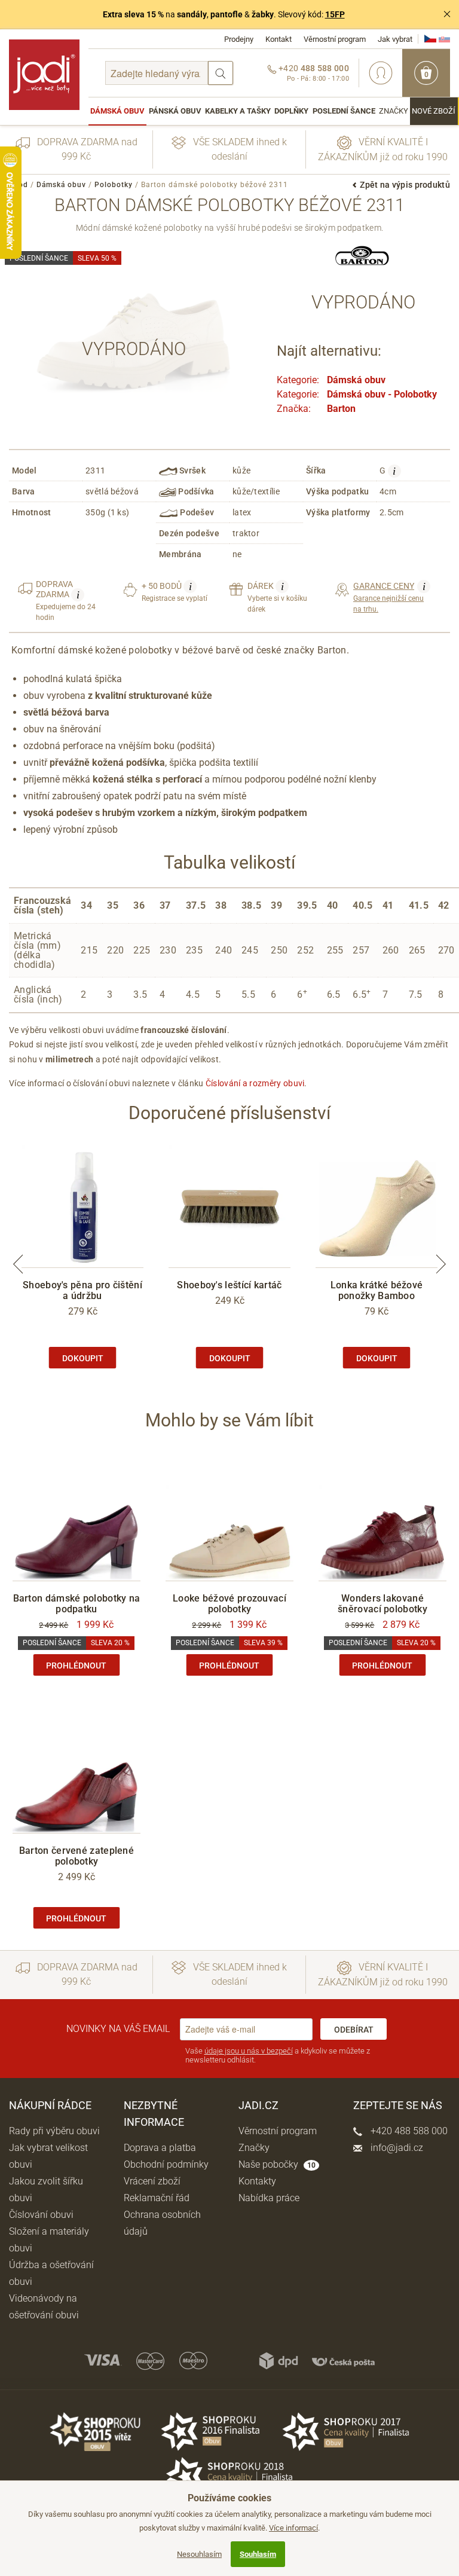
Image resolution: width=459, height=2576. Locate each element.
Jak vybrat (395, 39)
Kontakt (279, 39)
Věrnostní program (335, 39)
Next (441, 1264)
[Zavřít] (447, 14)
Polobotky (114, 185)
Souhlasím (258, 2554)
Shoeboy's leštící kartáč (229, 1285)
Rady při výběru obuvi (54, 2131)
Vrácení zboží (152, 2181)
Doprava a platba (160, 2148)
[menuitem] (117, 111)
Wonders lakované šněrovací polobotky (382, 1604)
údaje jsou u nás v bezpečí (249, 2051)
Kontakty (257, 2181)
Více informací (293, 2528)
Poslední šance (344, 111)
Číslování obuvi (41, 2215)
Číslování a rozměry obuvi (255, 1083)
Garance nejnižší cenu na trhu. (389, 597)
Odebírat (354, 2030)
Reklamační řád (157, 2198)
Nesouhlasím (199, 2554)
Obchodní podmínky (166, 2164)
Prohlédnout (76, 1666)
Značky (394, 111)
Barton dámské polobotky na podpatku (77, 1604)
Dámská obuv (117, 111)
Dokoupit (83, 1358)
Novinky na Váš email (118, 2029)
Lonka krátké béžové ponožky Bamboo (377, 1290)
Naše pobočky (277, 2164)
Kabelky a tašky (238, 111)
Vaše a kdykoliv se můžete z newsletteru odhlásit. (278, 2056)
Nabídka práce (269, 2198)
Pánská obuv (175, 111)
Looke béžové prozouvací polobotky (229, 1604)
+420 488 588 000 (408, 2131)
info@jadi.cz (396, 2148)
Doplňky (291, 111)
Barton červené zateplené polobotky (76, 1856)
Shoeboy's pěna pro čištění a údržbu (82, 1290)
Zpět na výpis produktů (405, 185)
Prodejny (239, 39)
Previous (18, 1264)
